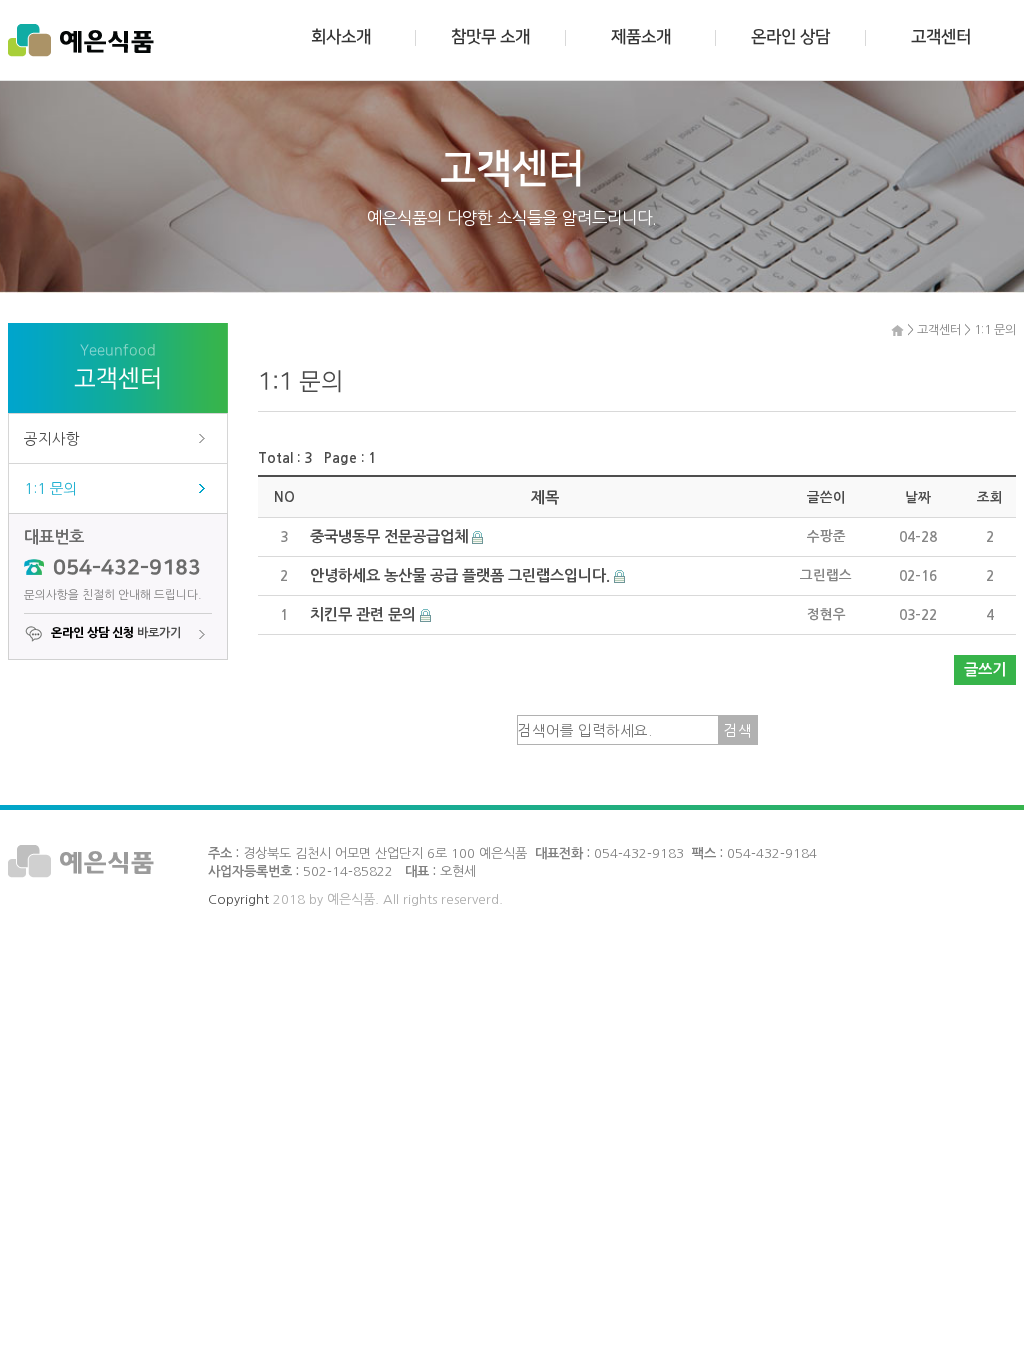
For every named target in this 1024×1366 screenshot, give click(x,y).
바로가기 (116, 633)
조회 (990, 497)
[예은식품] (81, 40)
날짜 (918, 497)
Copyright (238, 899)
